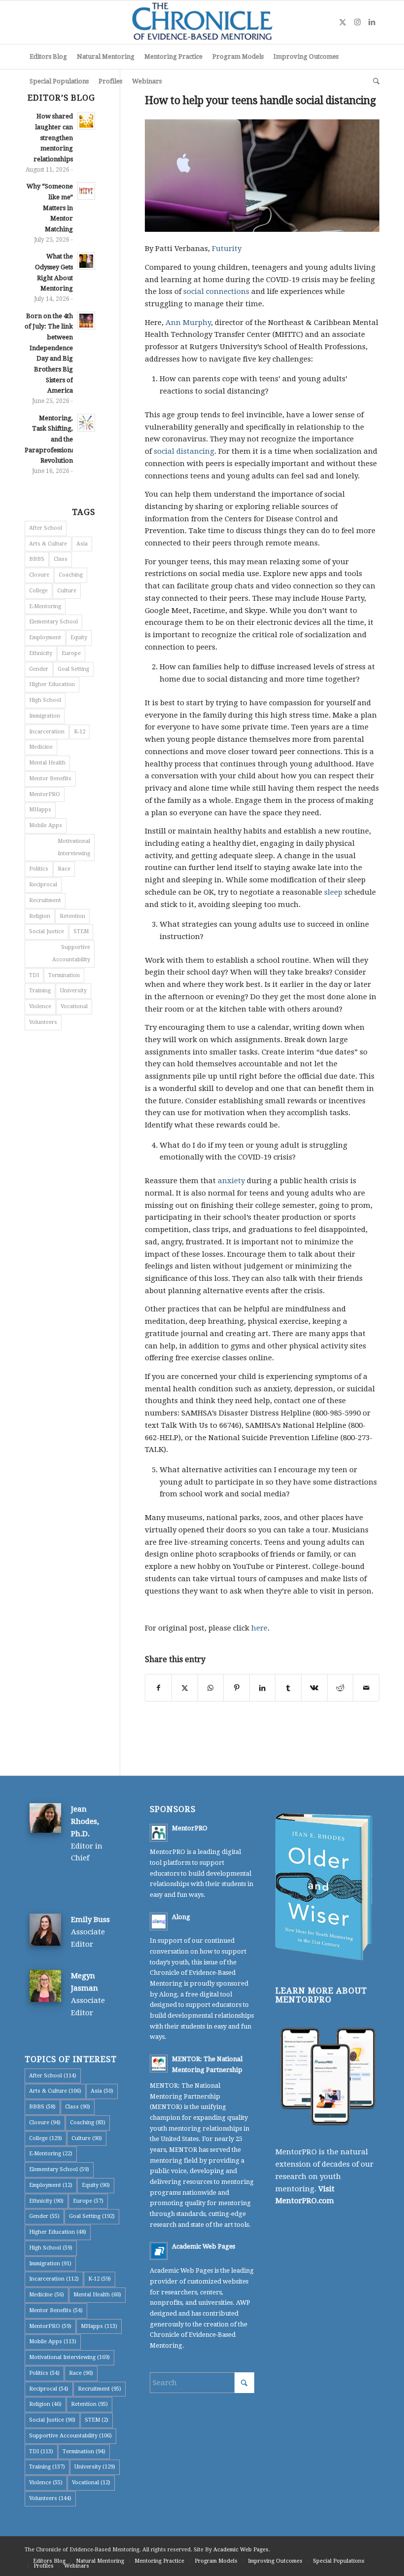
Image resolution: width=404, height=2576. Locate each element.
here (259, 1628)
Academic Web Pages (203, 2246)
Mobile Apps (46, 825)
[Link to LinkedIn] (372, 22)
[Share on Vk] (314, 1688)
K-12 (80, 732)
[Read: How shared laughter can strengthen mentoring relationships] (86, 121)
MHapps (40, 810)
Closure (39, 575)
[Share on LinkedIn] (263, 1688)
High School (45, 700)
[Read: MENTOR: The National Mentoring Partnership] (159, 2064)
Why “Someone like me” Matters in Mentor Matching (50, 208)
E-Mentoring (45, 606)
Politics (39, 869)
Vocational (74, 1006)
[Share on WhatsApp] (211, 1688)
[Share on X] (185, 1688)
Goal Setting (73, 669)
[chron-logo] (202, 22)
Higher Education (52, 684)
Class (61, 559)
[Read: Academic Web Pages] (159, 2251)
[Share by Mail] (366, 1688)
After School (46, 528)
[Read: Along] (159, 1922)
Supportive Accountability (71, 953)
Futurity (226, 249)
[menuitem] (48, 57)
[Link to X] (342, 22)
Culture (67, 591)
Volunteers (43, 1022)
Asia (82, 544)
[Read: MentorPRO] (159, 1833)
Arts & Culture (48, 544)
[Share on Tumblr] (288, 1688)
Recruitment (45, 900)
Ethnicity (41, 653)
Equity (79, 637)
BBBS (37, 559)
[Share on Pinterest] (236, 1688)
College (38, 591)
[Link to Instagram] (357, 22)
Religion (40, 916)
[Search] (374, 81)
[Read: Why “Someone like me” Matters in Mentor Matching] (86, 191)
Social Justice (47, 931)
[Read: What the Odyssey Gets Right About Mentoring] (86, 261)
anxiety (231, 1181)
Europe (71, 653)
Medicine (41, 747)
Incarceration (47, 732)
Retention (72, 916)
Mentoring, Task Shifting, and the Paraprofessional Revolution (51, 439)
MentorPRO (45, 794)
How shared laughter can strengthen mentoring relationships (53, 138)
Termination (64, 975)
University (73, 991)
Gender (39, 669)
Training (40, 991)
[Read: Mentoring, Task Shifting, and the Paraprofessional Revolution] (86, 423)
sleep (333, 892)
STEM (81, 931)
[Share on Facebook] (158, 1688)
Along (181, 1917)
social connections (216, 291)
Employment (45, 637)
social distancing (184, 451)
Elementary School (53, 622)
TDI (34, 975)
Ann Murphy (188, 323)
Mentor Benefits (50, 779)
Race (64, 869)
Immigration (45, 716)
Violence (40, 1006)
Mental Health (47, 763)
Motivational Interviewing (74, 847)
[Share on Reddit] (340, 1688)
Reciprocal (43, 885)
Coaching (71, 575)
